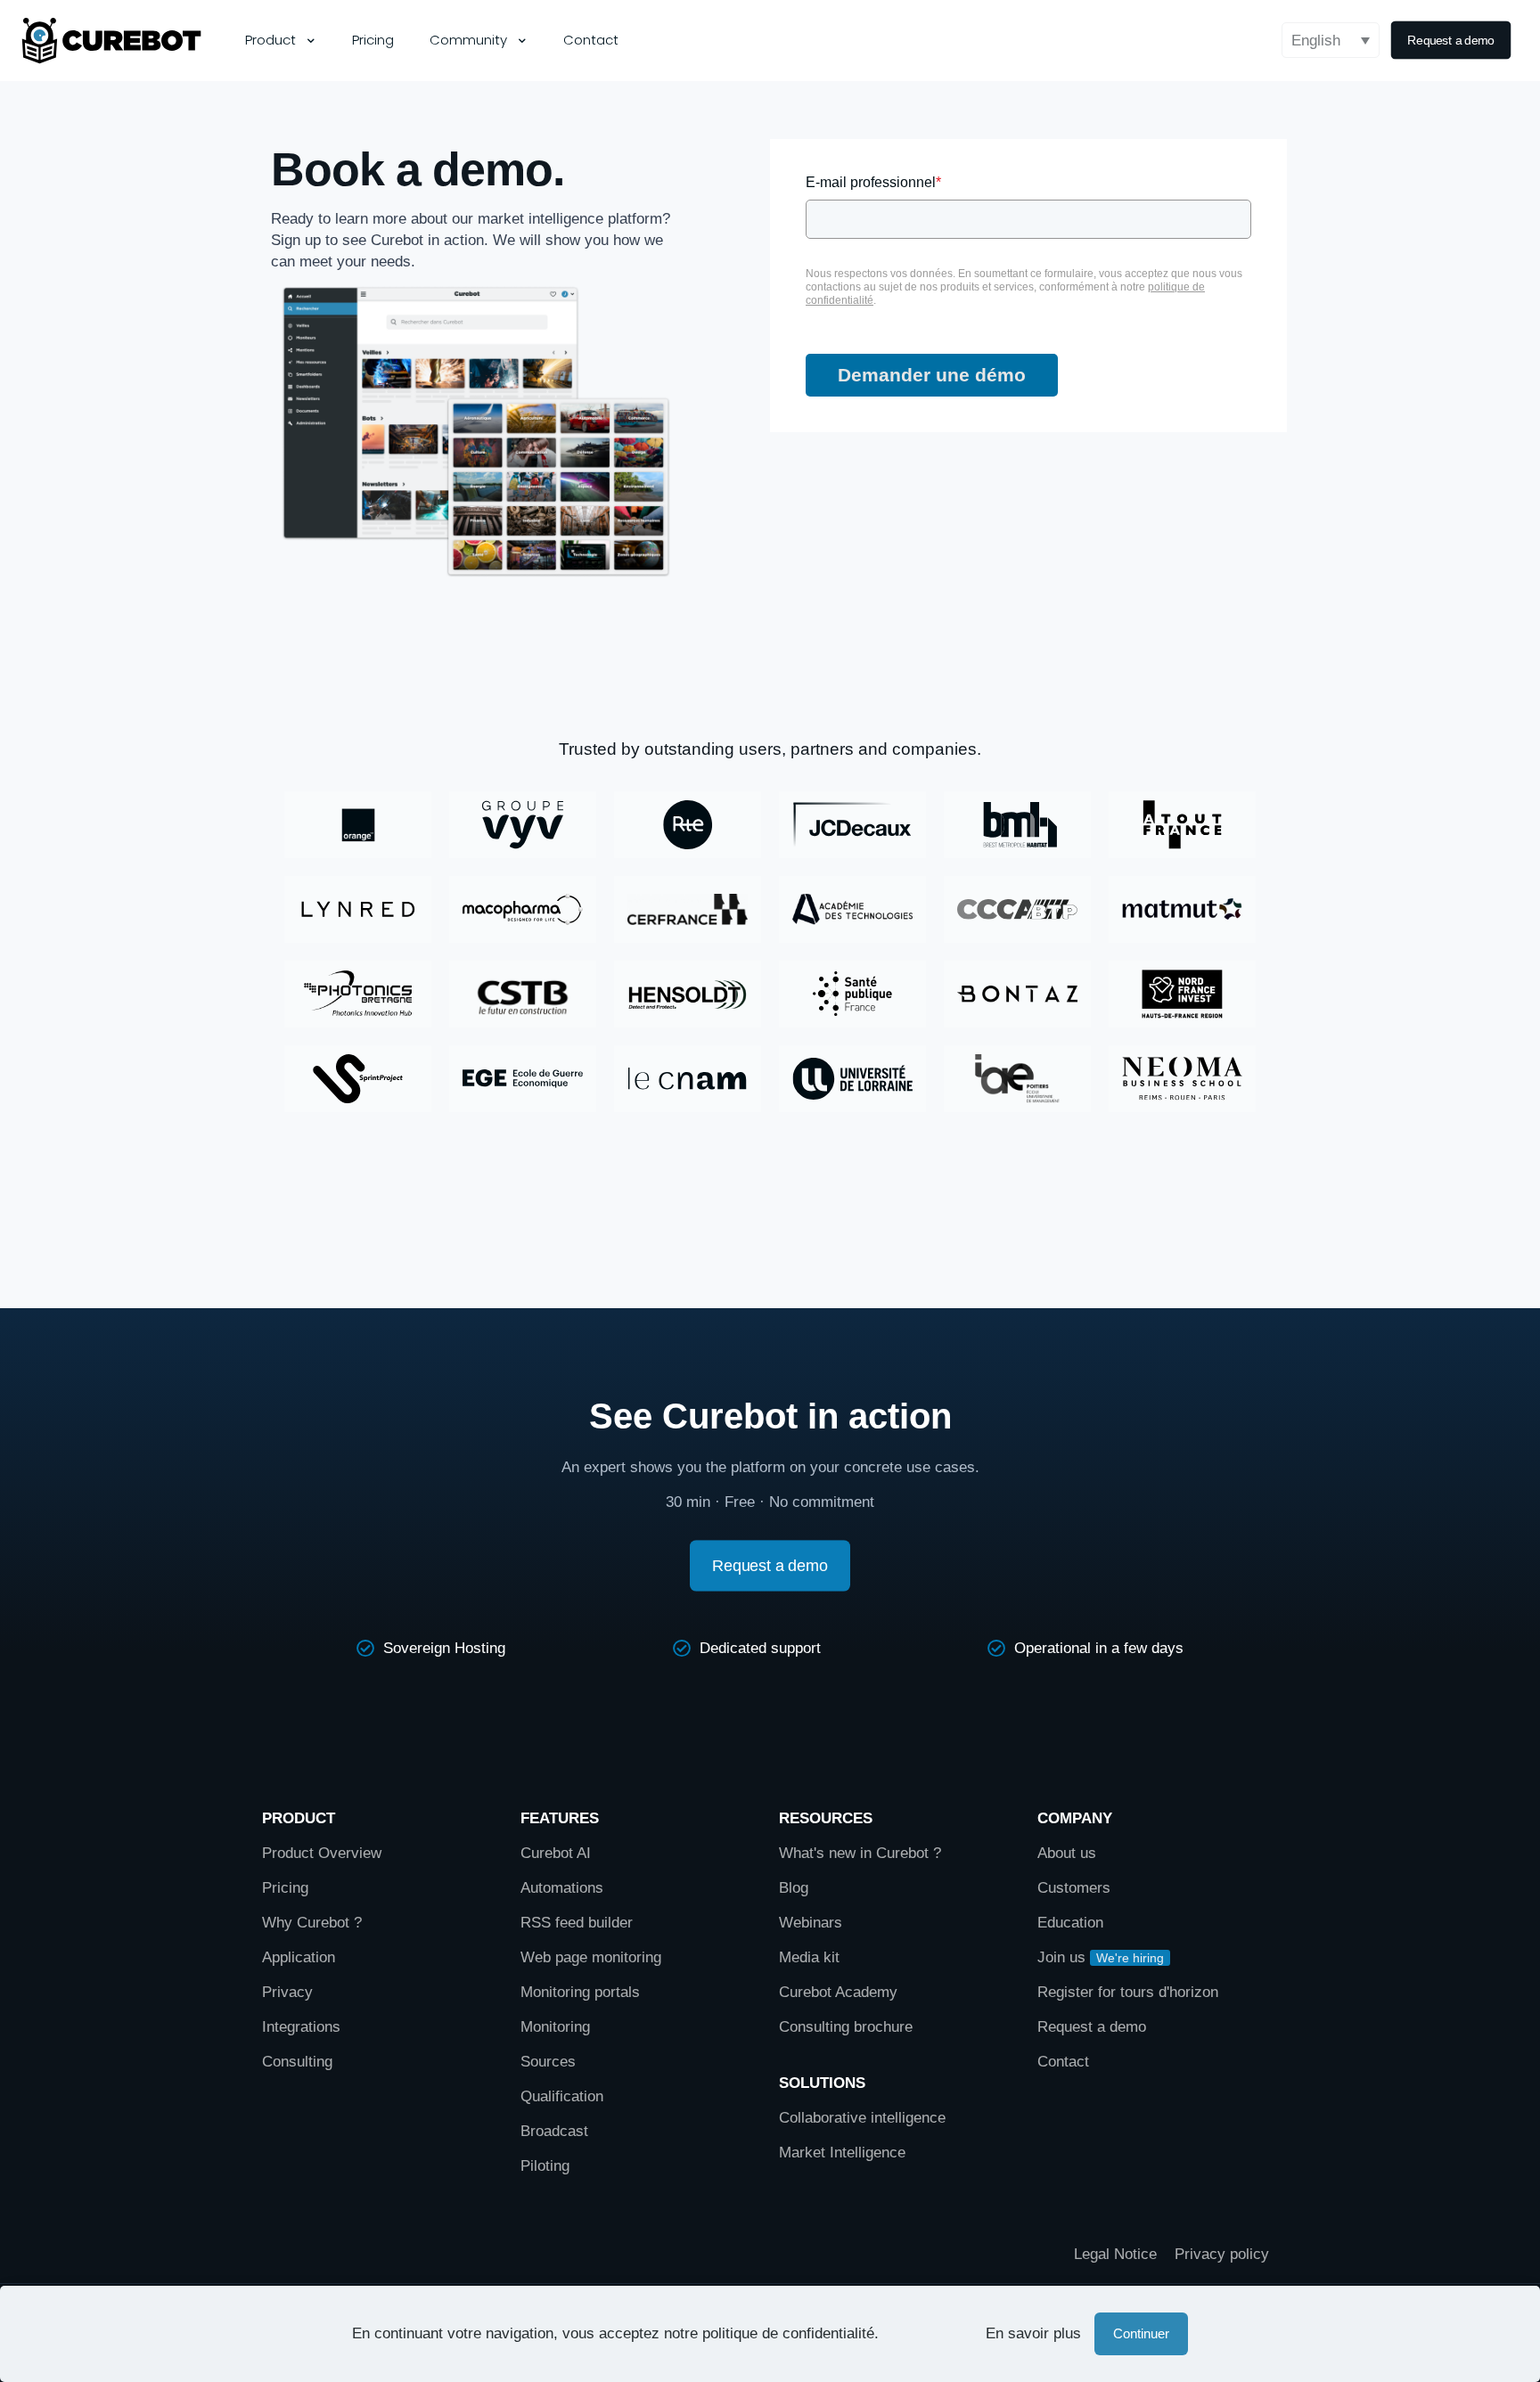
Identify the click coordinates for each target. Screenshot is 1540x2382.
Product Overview (322, 1853)
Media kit (809, 1957)
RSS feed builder (577, 1923)
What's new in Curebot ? (860, 1853)
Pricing (285, 1888)
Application (299, 1957)
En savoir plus (1033, 2333)
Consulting (297, 2062)
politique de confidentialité (788, 2333)
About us (1067, 1853)
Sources (548, 2062)
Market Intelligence (842, 2153)
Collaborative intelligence (862, 2118)
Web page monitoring (591, 1957)
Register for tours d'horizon (1128, 1992)
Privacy (287, 1992)
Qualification (562, 2096)
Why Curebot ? (312, 1923)
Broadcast (554, 2131)
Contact (1063, 2062)
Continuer (1141, 2333)
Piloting (545, 2166)
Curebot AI (556, 1853)
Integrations (301, 2027)
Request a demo (1092, 2027)
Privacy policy (1222, 2254)
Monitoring (555, 2027)
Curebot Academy (838, 1992)
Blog (794, 1888)
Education (1070, 1923)
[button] (1331, 40)
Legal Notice (1115, 2254)
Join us (1061, 1957)
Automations (562, 1888)
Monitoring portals (580, 1992)
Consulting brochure (846, 2027)
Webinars (811, 1923)
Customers (1074, 1888)
